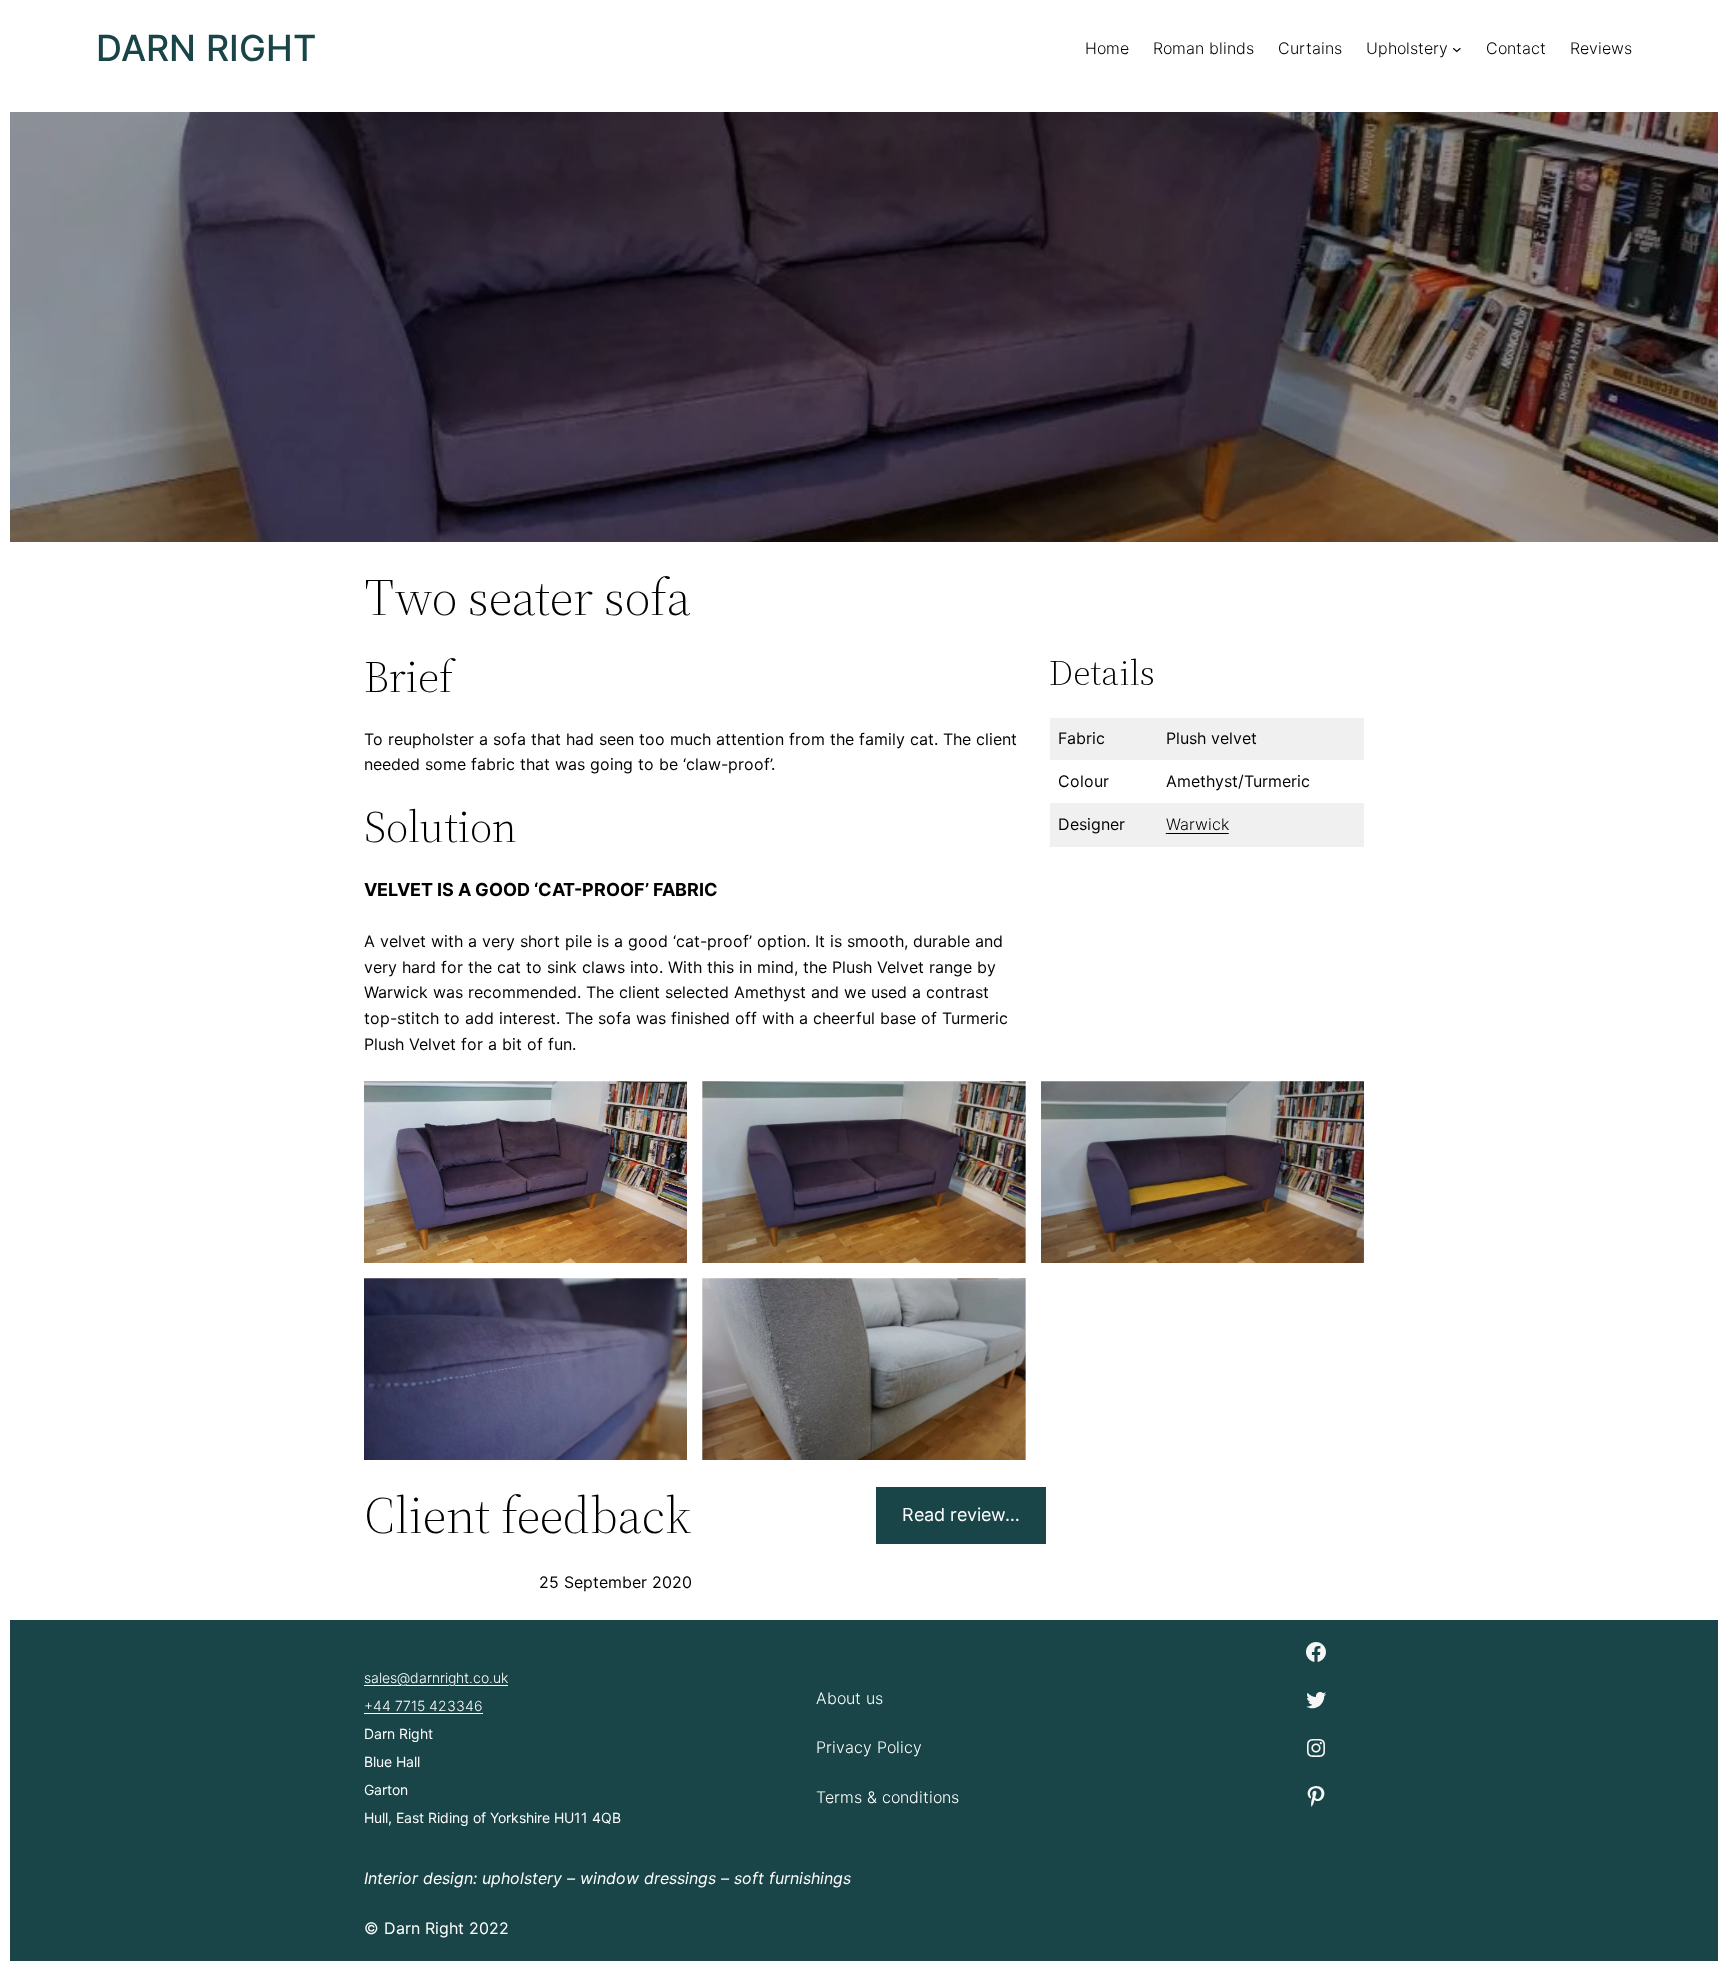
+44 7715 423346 (423, 1705)
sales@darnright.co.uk (436, 1677)
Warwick (1197, 824)
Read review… (961, 1514)
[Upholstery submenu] (1457, 49)
